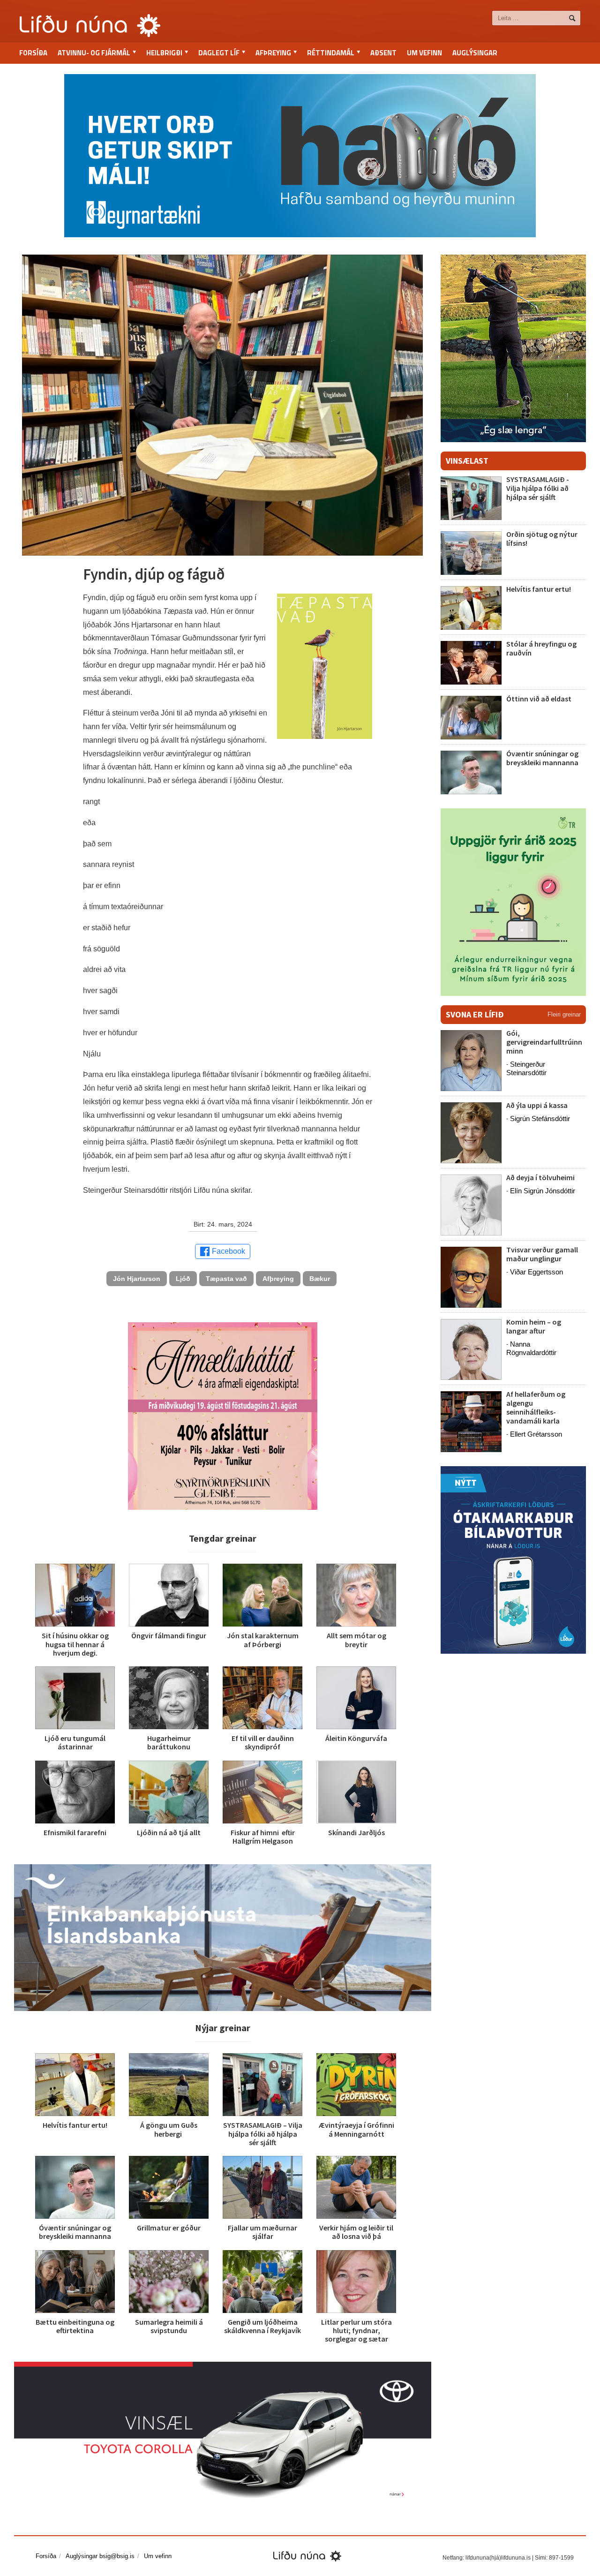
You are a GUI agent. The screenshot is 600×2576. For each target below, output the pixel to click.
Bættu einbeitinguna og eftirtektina (75, 2326)
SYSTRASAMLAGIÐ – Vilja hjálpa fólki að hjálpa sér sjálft (263, 2133)
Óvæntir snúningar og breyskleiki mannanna (75, 2232)
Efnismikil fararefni (75, 1832)
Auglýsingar (475, 53)
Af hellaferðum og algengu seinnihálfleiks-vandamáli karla (536, 1408)
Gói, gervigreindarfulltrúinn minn (544, 1042)
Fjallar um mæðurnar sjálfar (262, 2232)
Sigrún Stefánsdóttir (540, 1119)
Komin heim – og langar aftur (534, 1326)
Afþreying (278, 1279)
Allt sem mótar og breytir (356, 1640)
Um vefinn (424, 53)
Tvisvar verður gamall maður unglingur (542, 1254)
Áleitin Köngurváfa (356, 1738)
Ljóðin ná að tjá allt (169, 1832)
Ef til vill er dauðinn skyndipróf (263, 1742)
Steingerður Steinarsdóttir (526, 1068)
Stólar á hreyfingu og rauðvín (541, 648)
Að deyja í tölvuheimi (541, 1177)
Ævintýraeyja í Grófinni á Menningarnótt (356, 2129)
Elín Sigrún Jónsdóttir (543, 1191)
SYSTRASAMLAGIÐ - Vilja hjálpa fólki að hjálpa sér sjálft (538, 488)
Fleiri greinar (564, 1014)
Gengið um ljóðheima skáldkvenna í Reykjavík (262, 2326)
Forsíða (33, 53)
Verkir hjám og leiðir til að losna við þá (356, 2232)
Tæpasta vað (226, 1279)
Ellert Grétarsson (536, 1434)
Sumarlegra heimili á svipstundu (169, 2326)
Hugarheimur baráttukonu (169, 1742)
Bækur (320, 1279)
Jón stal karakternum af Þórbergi (263, 1640)
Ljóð (183, 1279)
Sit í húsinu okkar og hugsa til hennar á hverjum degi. (75, 1644)
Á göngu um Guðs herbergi (169, 2129)
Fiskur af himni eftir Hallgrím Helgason (263, 1837)
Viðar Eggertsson (536, 1272)
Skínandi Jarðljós (356, 1832)
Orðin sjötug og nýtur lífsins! (542, 539)
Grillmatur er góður (169, 2228)
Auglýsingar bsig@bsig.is (100, 2556)
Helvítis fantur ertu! (75, 2125)
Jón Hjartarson (137, 1279)
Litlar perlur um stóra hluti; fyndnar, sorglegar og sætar (356, 2330)
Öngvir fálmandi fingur (169, 1635)
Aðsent (383, 53)
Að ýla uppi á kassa (537, 1105)
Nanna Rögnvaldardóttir (531, 1348)
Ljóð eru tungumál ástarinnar (75, 1742)
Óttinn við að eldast (539, 699)
